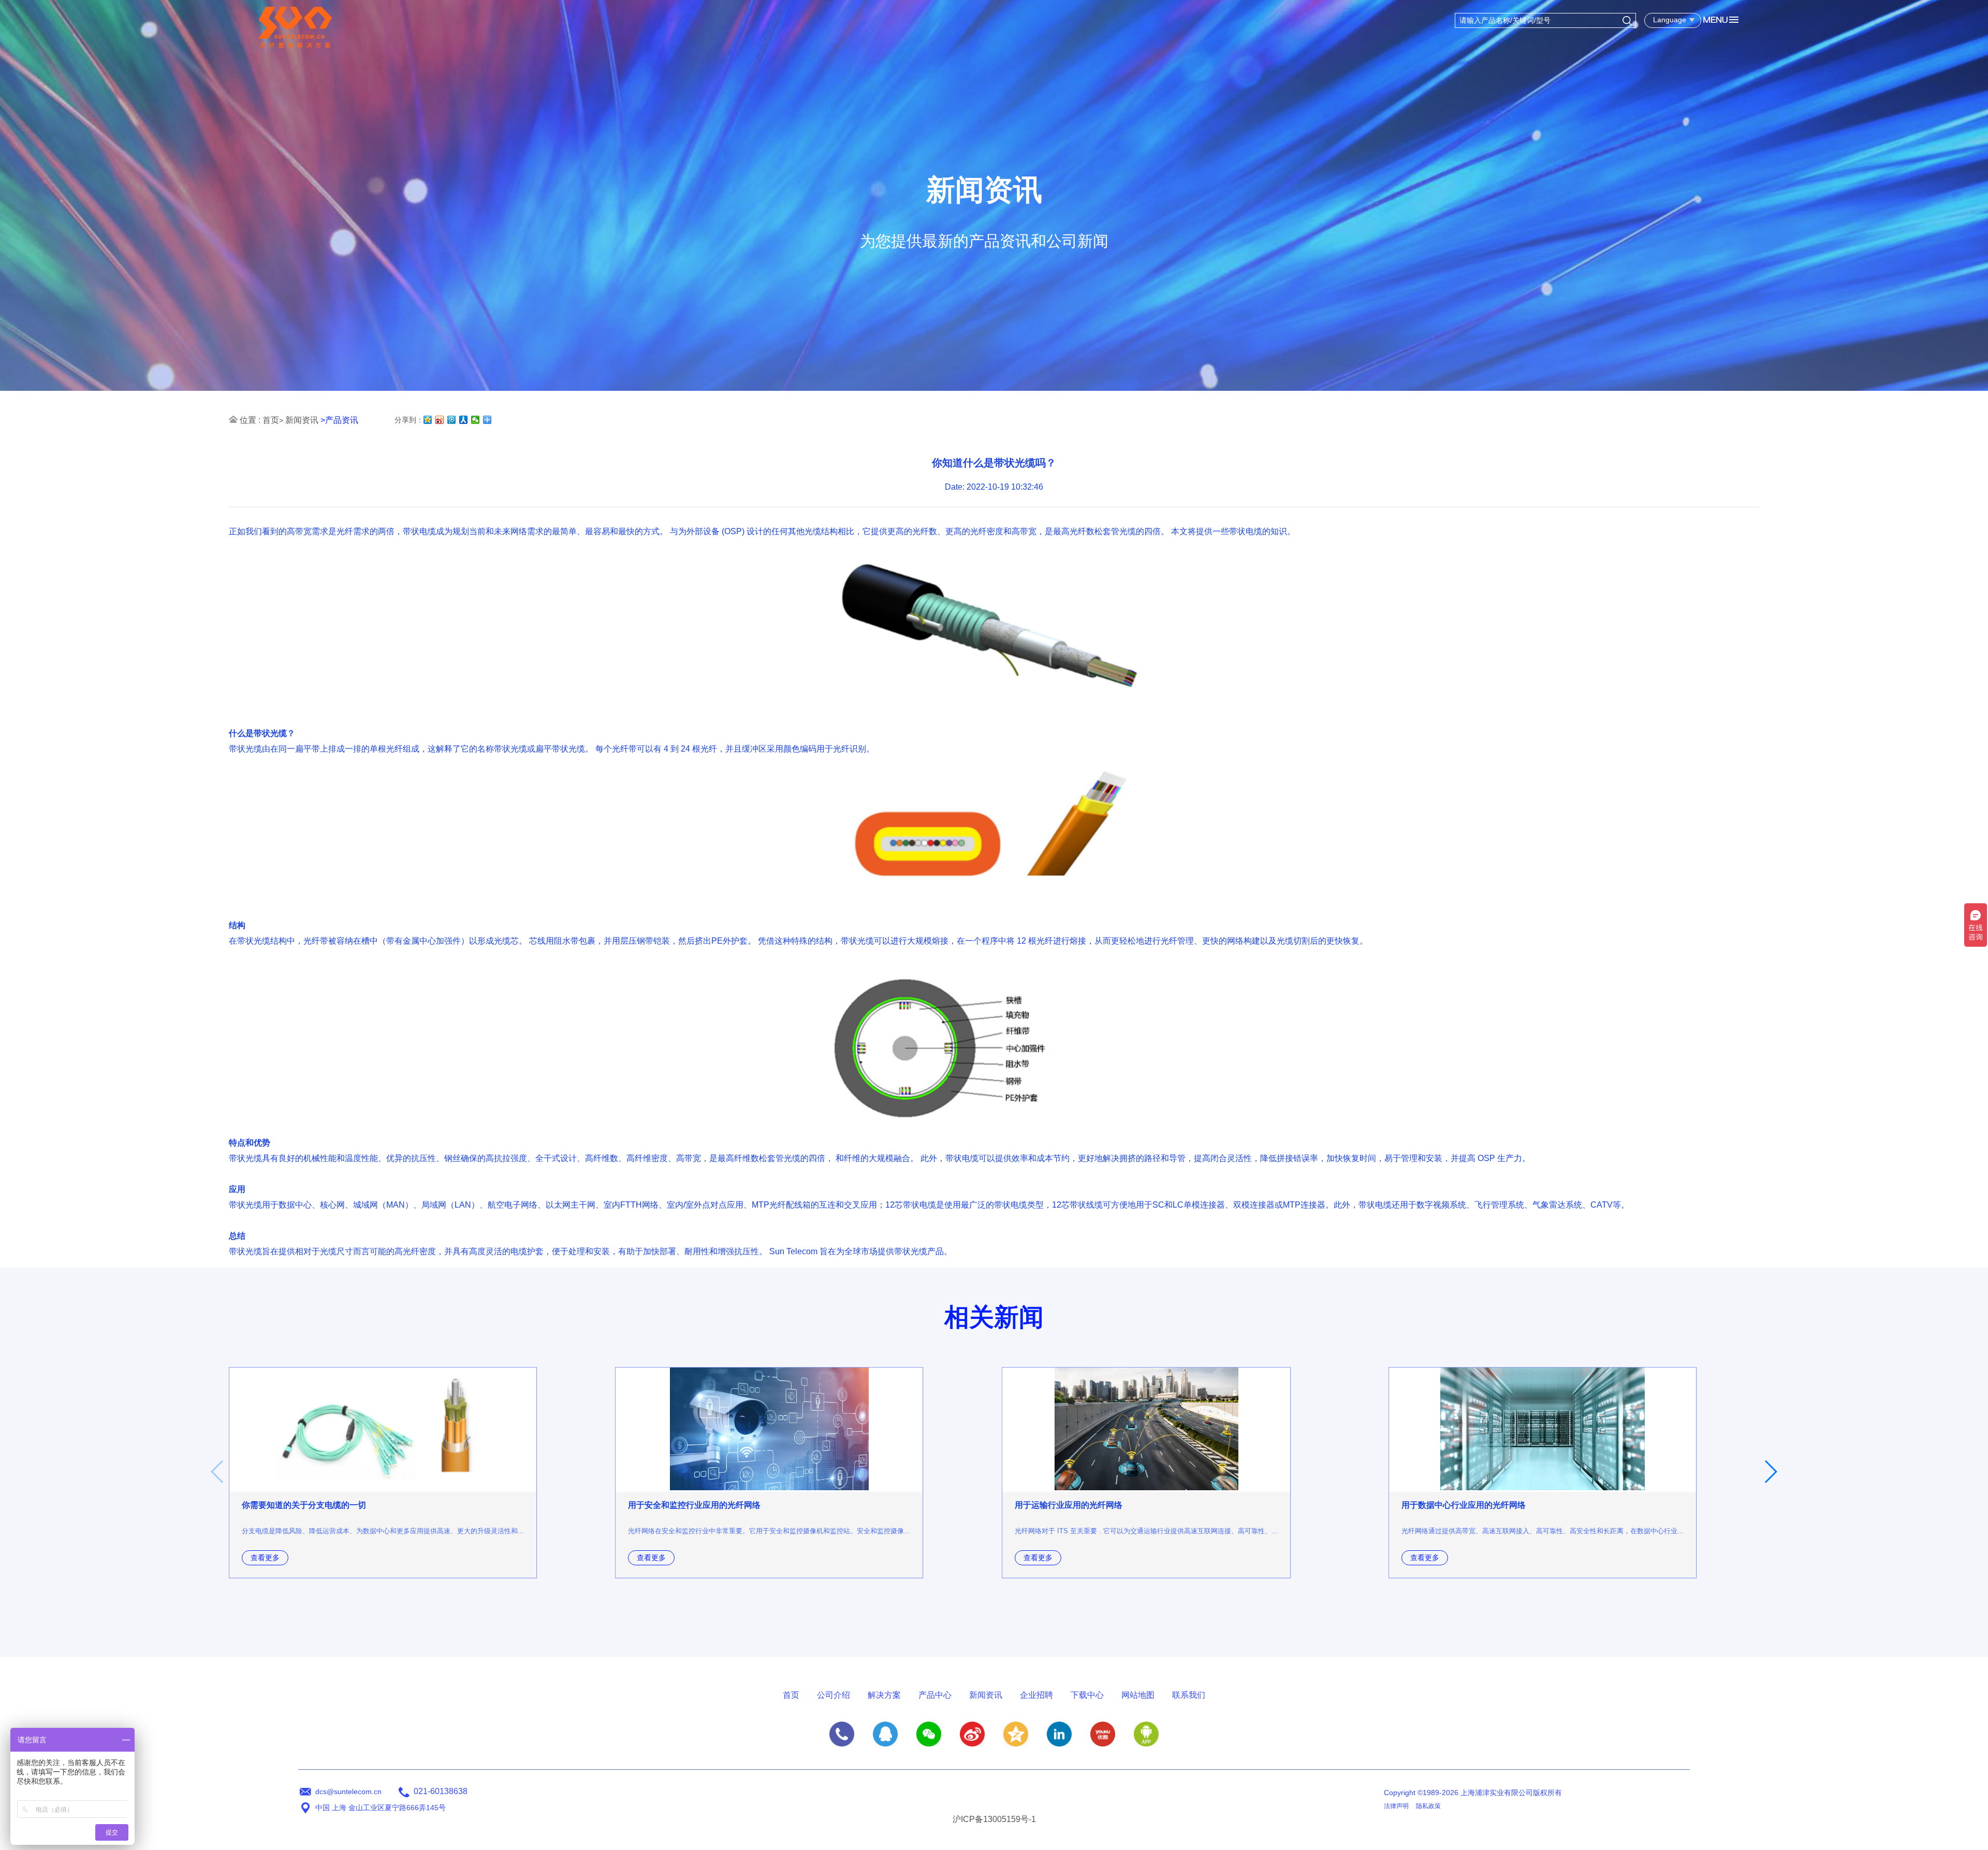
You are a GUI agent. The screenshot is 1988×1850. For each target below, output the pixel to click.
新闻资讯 (302, 420)
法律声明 (1396, 1806)
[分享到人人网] (464, 420)
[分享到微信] (476, 420)
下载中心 (1087, 1695)
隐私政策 (1428, 1806)
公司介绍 (834, 1695)
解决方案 (884, 1695)
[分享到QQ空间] (428, 420)
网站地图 (1138, 1695)
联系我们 (1189, 1695)
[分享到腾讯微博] (452, 420)
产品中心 (935, 1695)
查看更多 (265, 1558)
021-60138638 (441, 1791)
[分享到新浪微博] (440, 420)
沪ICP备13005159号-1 (994, 1819)
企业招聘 (1036, 1695)
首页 (271, 420)
